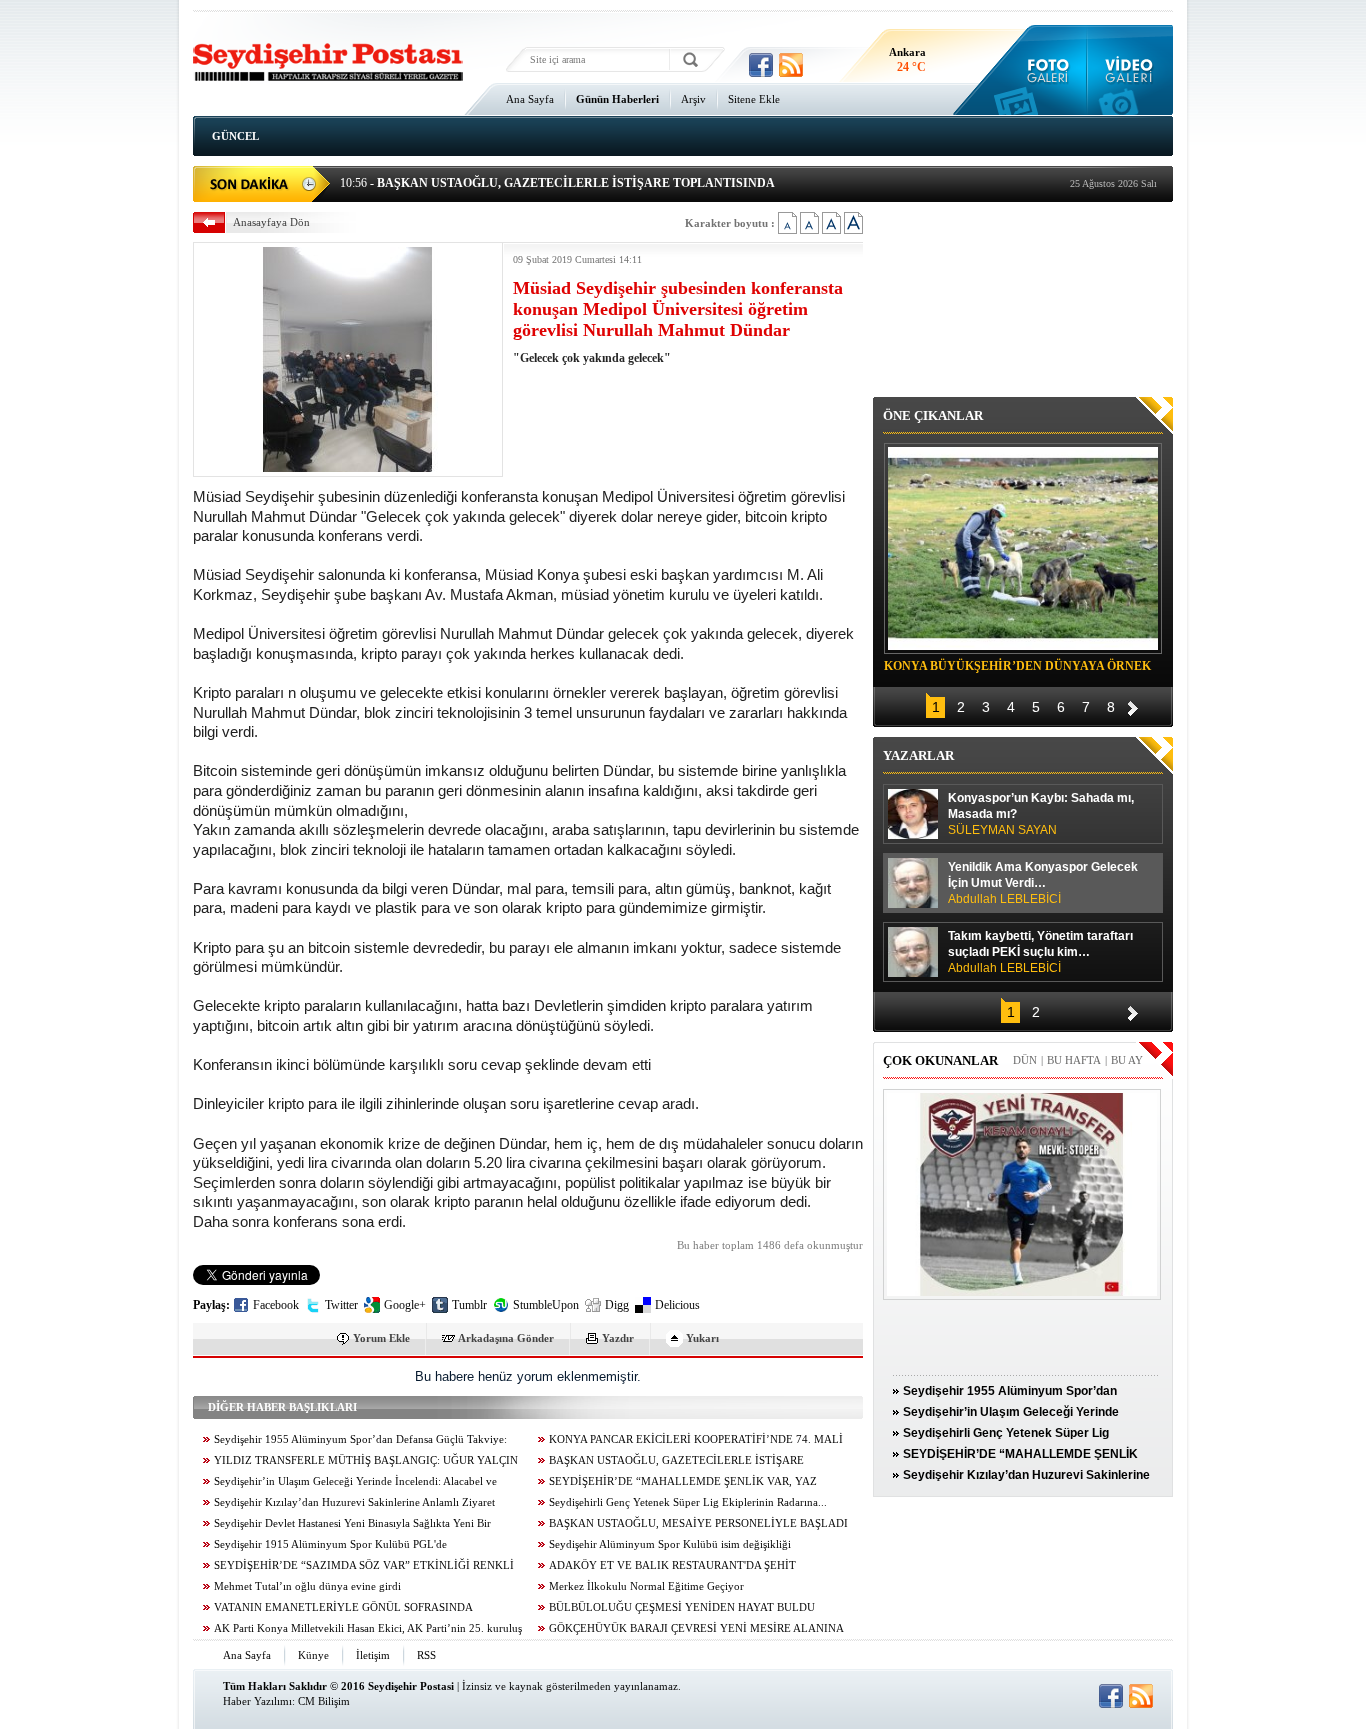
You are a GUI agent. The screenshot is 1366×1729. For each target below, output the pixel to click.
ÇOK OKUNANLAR (940, 1060)
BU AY (1127, 1060)
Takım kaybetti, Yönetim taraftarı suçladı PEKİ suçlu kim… (1040, 952)
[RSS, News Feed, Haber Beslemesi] (791, 65)
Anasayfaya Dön (271, 222)
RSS (426, 1655)
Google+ (405, 1305)
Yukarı (702, 1338)
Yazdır (618, 1338)
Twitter (341, 1305)
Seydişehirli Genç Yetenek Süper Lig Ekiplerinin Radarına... (688, 1502)
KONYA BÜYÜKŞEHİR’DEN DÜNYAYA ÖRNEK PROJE (1017, 669)
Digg (617, 1305)
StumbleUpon (546, 1305)
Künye (313, 1655)
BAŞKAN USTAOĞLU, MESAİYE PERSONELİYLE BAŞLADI (698, 1523)
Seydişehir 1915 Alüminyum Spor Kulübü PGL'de (330, 1544)
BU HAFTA (1074, 1060)
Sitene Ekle (754, 99)
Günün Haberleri (617, 99)
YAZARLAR (918, 755)
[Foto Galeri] (1043, 70)
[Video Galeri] (1130, 70)
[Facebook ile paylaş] (761, 65)
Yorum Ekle (381, 1338)
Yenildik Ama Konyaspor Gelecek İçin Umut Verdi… (1043, 883)
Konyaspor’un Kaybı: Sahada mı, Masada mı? (1041, 814)
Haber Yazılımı (257, 1701)
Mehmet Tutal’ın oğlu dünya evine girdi (307, 1586)
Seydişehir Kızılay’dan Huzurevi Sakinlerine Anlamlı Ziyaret (354, 1502)
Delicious (677, 1305)
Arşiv (693, 99)
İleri (1133, 705)
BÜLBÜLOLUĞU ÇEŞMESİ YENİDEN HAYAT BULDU (682, 1607)
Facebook (276, 1305)
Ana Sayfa (530, 99)
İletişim (373, 1655)
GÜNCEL (235, 136)
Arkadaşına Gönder (506, 1338)
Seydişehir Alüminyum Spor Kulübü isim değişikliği (670, 1544)
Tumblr (469, 1305)
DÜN (1025, 1060)
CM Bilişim (324, 1701)
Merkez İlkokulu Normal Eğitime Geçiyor (646, 1586)
